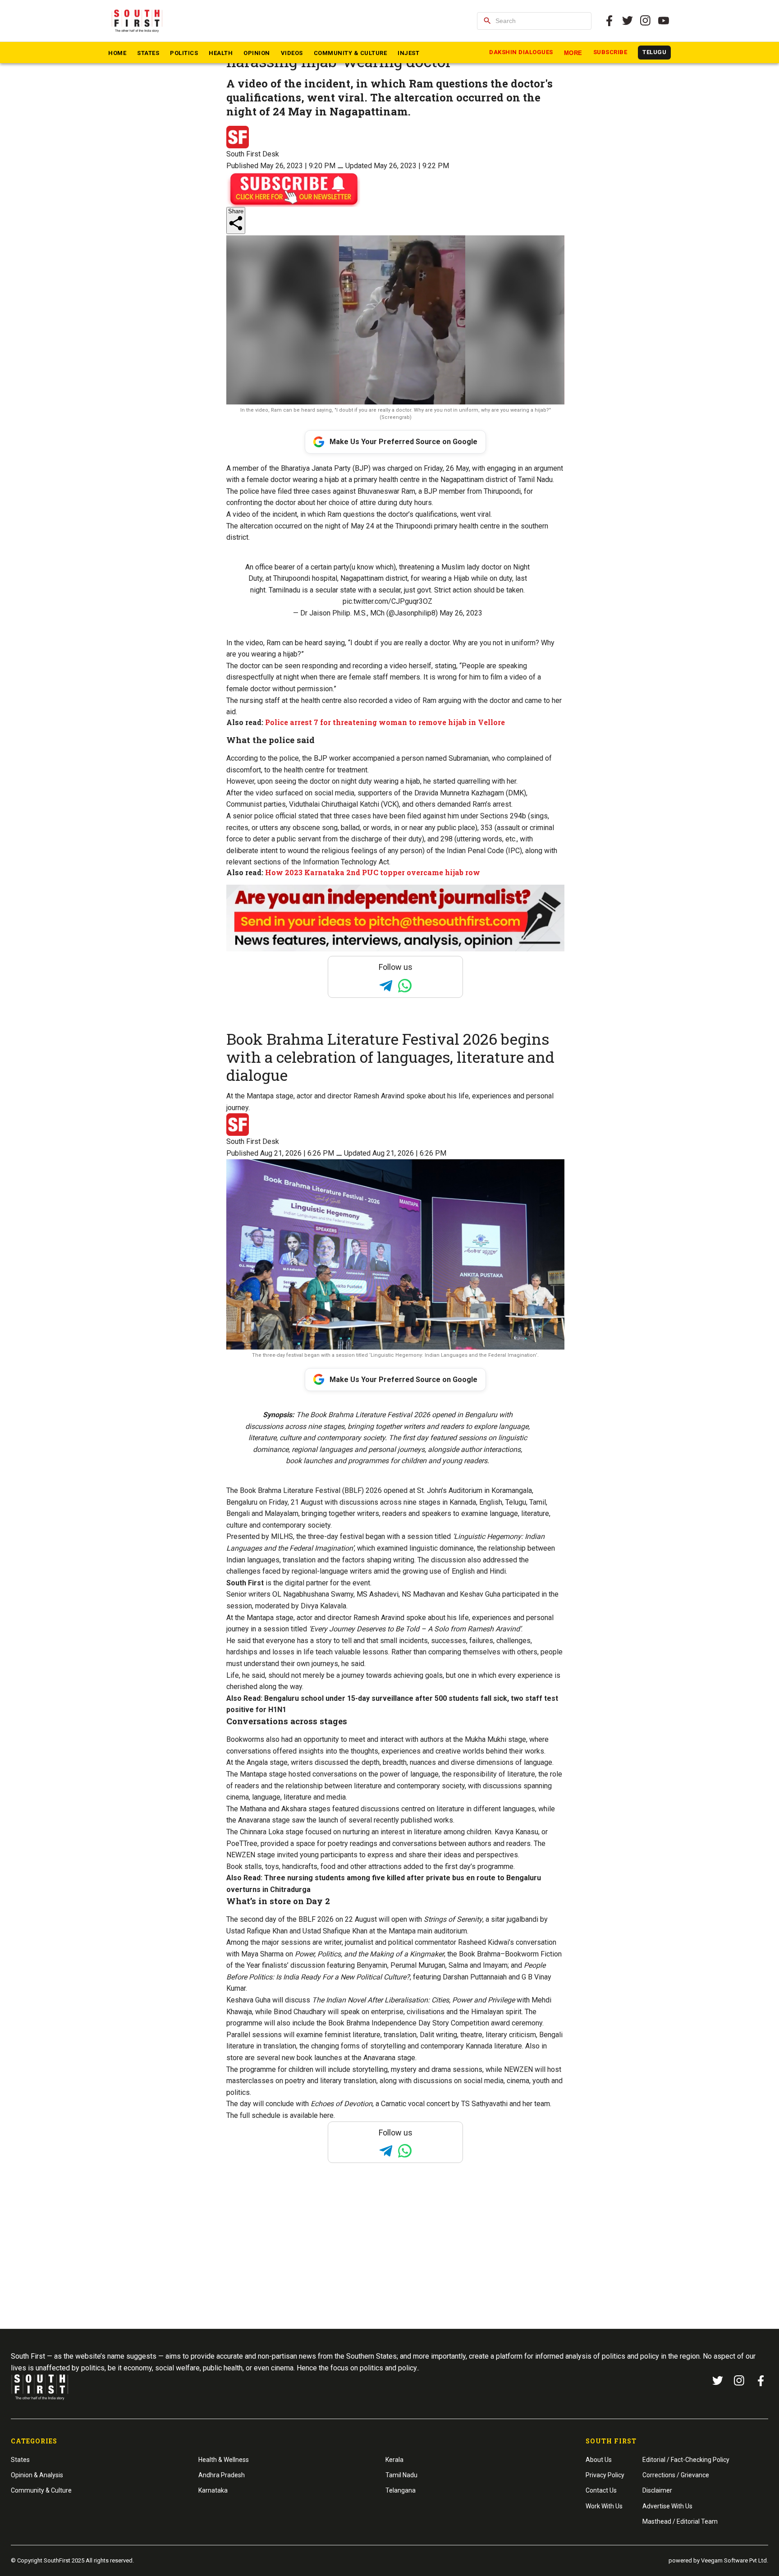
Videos (292, 53)
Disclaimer (657, 2490)
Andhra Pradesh (222, 2475)
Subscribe (610, 52)
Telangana (401, 2490)
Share (236, 211)
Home (117, 53)
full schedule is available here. (287, 2115)
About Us (599, 2460)
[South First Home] (138, 21)
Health (221, 53)
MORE (573, 53)
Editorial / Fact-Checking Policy (686, 2460)
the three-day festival (330, 1536)
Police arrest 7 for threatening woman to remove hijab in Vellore (385, 722)
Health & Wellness (224, 2460)
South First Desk (253, 154)
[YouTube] (664, 21)
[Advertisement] (389, 2263)
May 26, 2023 (461, 613)
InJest (408, 53)
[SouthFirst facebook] (609, 21)
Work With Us (604, 2506)
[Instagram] (646, 21)
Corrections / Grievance (676, 2475)
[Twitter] (628, 21)
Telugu (654, 52)
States (148, 53)
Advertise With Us (667, 2506)
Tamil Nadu (401, 2475)
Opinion (257, 53)
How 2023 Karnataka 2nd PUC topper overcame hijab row (373, 872)
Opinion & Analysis (37, 2475)
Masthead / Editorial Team (680, 2521)
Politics (184, 53)
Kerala (394, 2460)
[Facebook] (761, 2381)
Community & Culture (351, 53)
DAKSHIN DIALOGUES (521, 52)
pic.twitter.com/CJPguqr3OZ (387, 601)
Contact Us (601, 2490)
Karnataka (213, 2490)
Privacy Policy (605, 2475)
